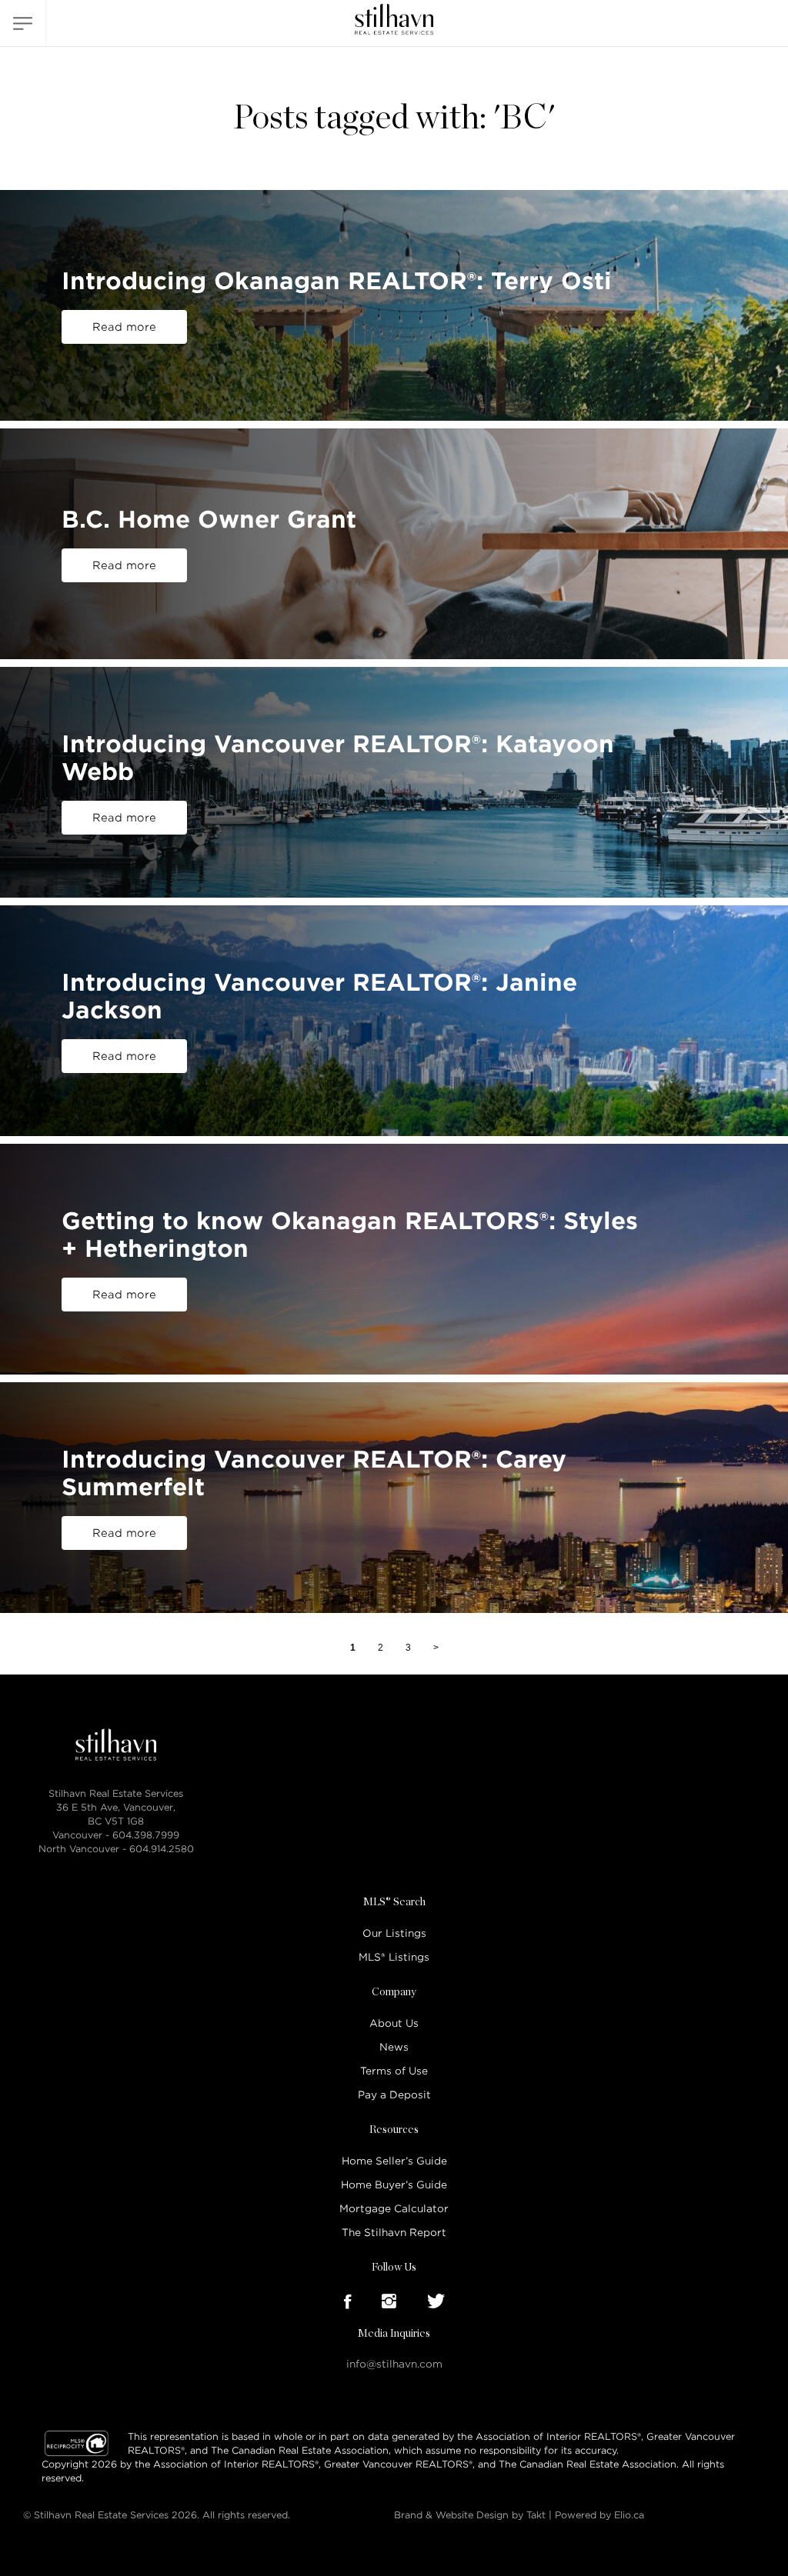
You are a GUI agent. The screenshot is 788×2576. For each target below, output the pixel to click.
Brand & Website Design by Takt (470, 2515)
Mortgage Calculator (394, 2209)
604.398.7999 (146, 1835)
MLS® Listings (394, 1957)
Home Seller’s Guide (394, 2161)
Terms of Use (394, 2071)
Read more (124, 327)
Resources (394, 2130)
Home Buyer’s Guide (394, 2185)
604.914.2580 (162, 1849)
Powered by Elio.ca (599, 2515)
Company (394, 1992)
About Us (394, 2023)
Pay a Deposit (394, 2095)
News (394, 2047)
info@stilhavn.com (394, 2364)
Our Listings (394, 1933)
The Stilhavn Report (394, 2233)
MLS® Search (394, 1902)
